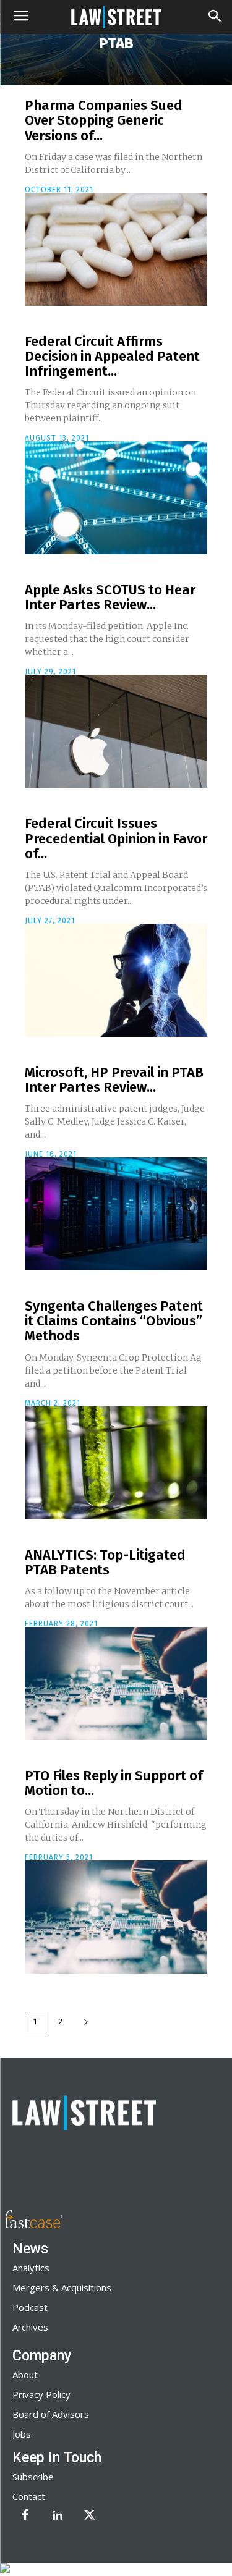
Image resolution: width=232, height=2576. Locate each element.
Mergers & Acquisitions (62, 2287)
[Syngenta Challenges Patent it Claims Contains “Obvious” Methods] (116, 1463)
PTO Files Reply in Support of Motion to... (114, 1783)
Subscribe (33, 2477)
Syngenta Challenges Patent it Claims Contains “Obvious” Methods (114, 1321)
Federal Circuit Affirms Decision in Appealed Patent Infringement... (112, 356)
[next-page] (86, 2022)
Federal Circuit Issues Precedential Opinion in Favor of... (116, 838)
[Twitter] (90, 2516)
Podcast (30, 2307)
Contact (29, 2496)
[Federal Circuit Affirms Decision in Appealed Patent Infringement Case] (116, 498)
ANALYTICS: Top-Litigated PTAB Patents (105, 1562)
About (25, 2375)
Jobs (22, 2434)
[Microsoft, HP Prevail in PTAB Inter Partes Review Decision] (116, 1214)
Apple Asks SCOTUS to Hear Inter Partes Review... (110, 597)
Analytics (31, 2268)
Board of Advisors (51, 2414)
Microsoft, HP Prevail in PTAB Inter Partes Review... (114, 1080)
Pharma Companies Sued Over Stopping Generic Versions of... (104, 120)
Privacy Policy (41, 2394)
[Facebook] (25, 2516)
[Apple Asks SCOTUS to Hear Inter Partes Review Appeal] (116, 731)
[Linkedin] (58, 2516)
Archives (30, 2327)
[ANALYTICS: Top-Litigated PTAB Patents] (116, 1683)
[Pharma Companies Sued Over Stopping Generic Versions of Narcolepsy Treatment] (116, 249)
